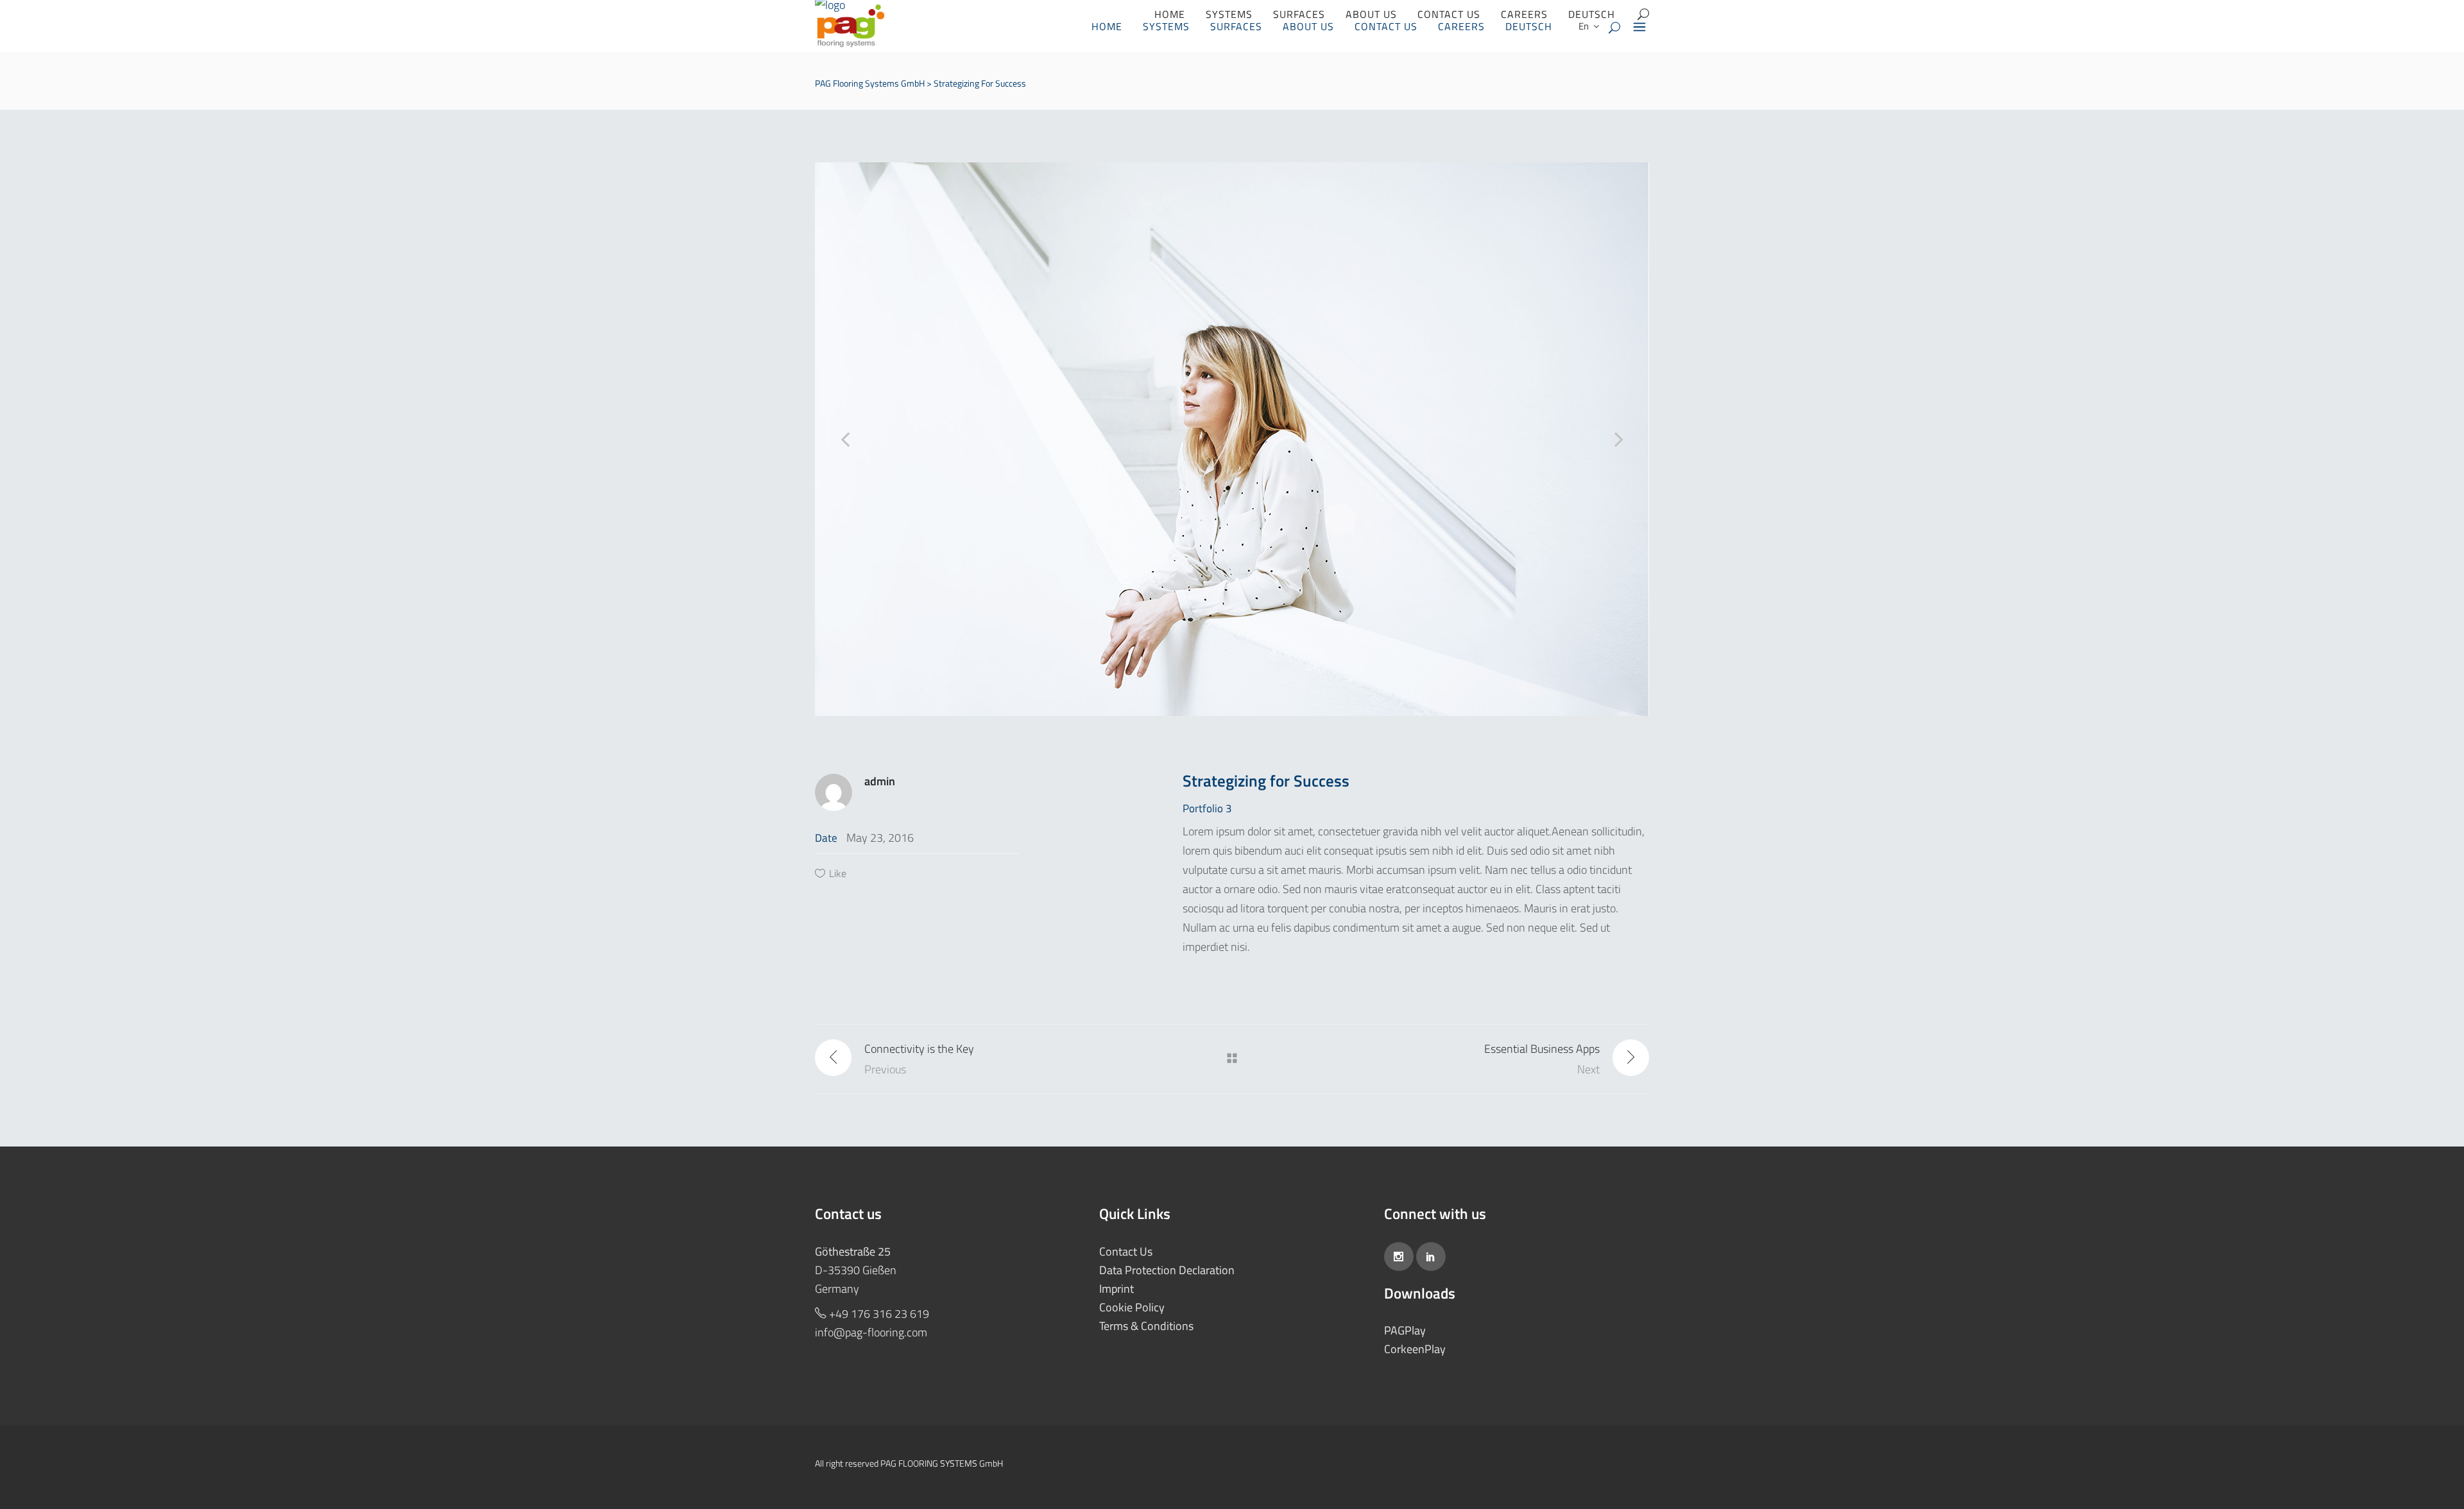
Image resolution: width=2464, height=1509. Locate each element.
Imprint (1116, 1289)
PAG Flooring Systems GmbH (870, 83)
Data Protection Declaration (1167, 1270)
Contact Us (1126, 1251)
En (1583, 26)
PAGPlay (1405, 1330)
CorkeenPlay (1415, 1349)
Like (838, 873)
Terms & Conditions (1146, 1326)
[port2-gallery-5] (1232, 439)
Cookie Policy (1132, 1307)
